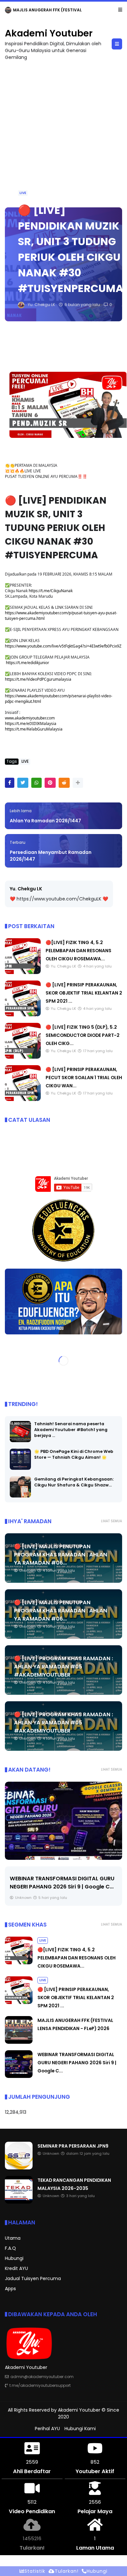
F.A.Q (10, 2248)
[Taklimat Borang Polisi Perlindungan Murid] (63, 1821)
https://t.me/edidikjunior (28, 663)
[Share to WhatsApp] (36, 783)
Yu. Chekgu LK (26, 889)
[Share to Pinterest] (50, 783)
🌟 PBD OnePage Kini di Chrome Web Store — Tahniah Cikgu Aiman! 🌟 (74, 1454)
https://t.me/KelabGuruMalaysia (34, 729)
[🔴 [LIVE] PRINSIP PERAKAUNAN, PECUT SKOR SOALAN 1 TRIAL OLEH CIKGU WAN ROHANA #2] (23, 1099)
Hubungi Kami (80, 2429)
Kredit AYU (16, 2268)
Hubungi (14, 2258)
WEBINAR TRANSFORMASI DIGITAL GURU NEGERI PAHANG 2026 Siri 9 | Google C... (77, 2063)
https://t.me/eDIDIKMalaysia (31, 724)
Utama (13, 2238)
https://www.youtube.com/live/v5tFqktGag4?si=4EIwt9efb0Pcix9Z (63, 646)
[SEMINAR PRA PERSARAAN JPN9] (19, 2168)
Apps (10, 2289)
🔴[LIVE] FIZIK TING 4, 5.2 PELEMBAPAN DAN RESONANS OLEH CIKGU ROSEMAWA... (78, 951)
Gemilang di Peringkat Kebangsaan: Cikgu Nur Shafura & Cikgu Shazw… (74, 1482)
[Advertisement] (63, 131)
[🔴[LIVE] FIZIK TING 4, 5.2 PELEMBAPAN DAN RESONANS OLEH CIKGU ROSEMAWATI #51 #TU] (23, 972)
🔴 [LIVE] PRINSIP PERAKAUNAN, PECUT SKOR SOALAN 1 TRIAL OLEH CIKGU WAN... (84, 1078)
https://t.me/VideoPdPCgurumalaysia (38, 679)
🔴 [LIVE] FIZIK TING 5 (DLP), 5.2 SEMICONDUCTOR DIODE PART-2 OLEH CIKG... (83, 1035)
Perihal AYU (47, 2429)
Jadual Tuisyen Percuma (33, 2278)
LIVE (23, 193)
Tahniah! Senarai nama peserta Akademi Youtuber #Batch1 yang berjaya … (71, 1430)
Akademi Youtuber (49, 33)
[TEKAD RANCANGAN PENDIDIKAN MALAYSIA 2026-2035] (19, 2202)
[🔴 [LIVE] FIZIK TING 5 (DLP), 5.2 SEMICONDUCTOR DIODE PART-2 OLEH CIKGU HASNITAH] (23, 1057)
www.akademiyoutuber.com (30, 718)
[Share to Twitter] (23, 783)
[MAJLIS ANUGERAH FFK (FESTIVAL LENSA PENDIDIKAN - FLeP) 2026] (8, 12)
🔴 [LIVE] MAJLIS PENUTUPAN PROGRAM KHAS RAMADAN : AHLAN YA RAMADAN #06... (61, 1555)
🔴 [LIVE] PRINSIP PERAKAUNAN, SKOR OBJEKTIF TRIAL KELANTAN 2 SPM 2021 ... (84, 993)
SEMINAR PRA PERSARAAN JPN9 (73, 2146)
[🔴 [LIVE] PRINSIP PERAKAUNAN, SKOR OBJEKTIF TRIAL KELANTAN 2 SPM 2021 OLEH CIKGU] (23, 1015)
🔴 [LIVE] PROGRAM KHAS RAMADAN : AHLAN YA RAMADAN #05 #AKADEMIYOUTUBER (63, 1667)
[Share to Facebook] (10, 783)
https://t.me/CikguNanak (51, 591)
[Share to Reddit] (64, 783)
